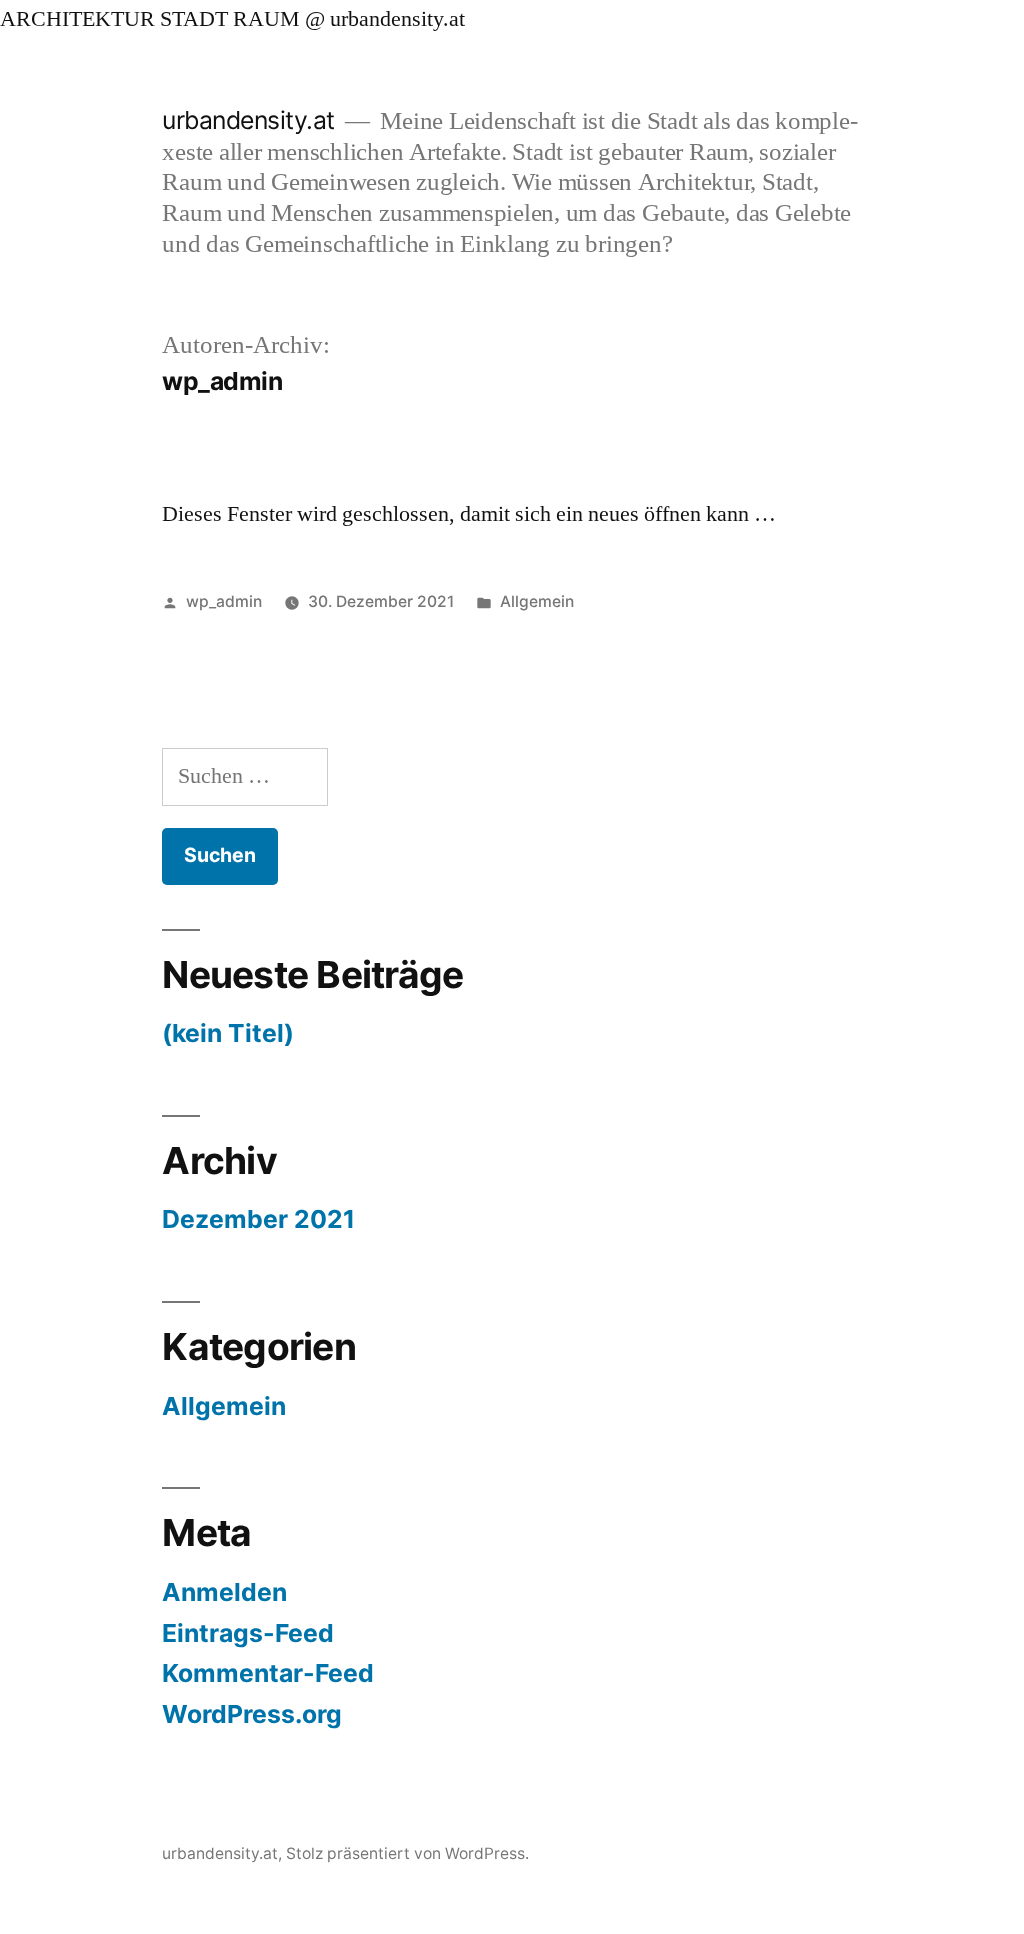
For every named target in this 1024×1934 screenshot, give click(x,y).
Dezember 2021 (258, 1219)
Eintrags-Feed (248, 1633)
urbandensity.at (248, 120)
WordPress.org (252, 1714)
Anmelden (224, 1592)
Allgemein (537, 601)
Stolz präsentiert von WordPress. (407, 1853)
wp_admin (224, 601)
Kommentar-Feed (268, 1673)
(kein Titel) (228, 1033)
